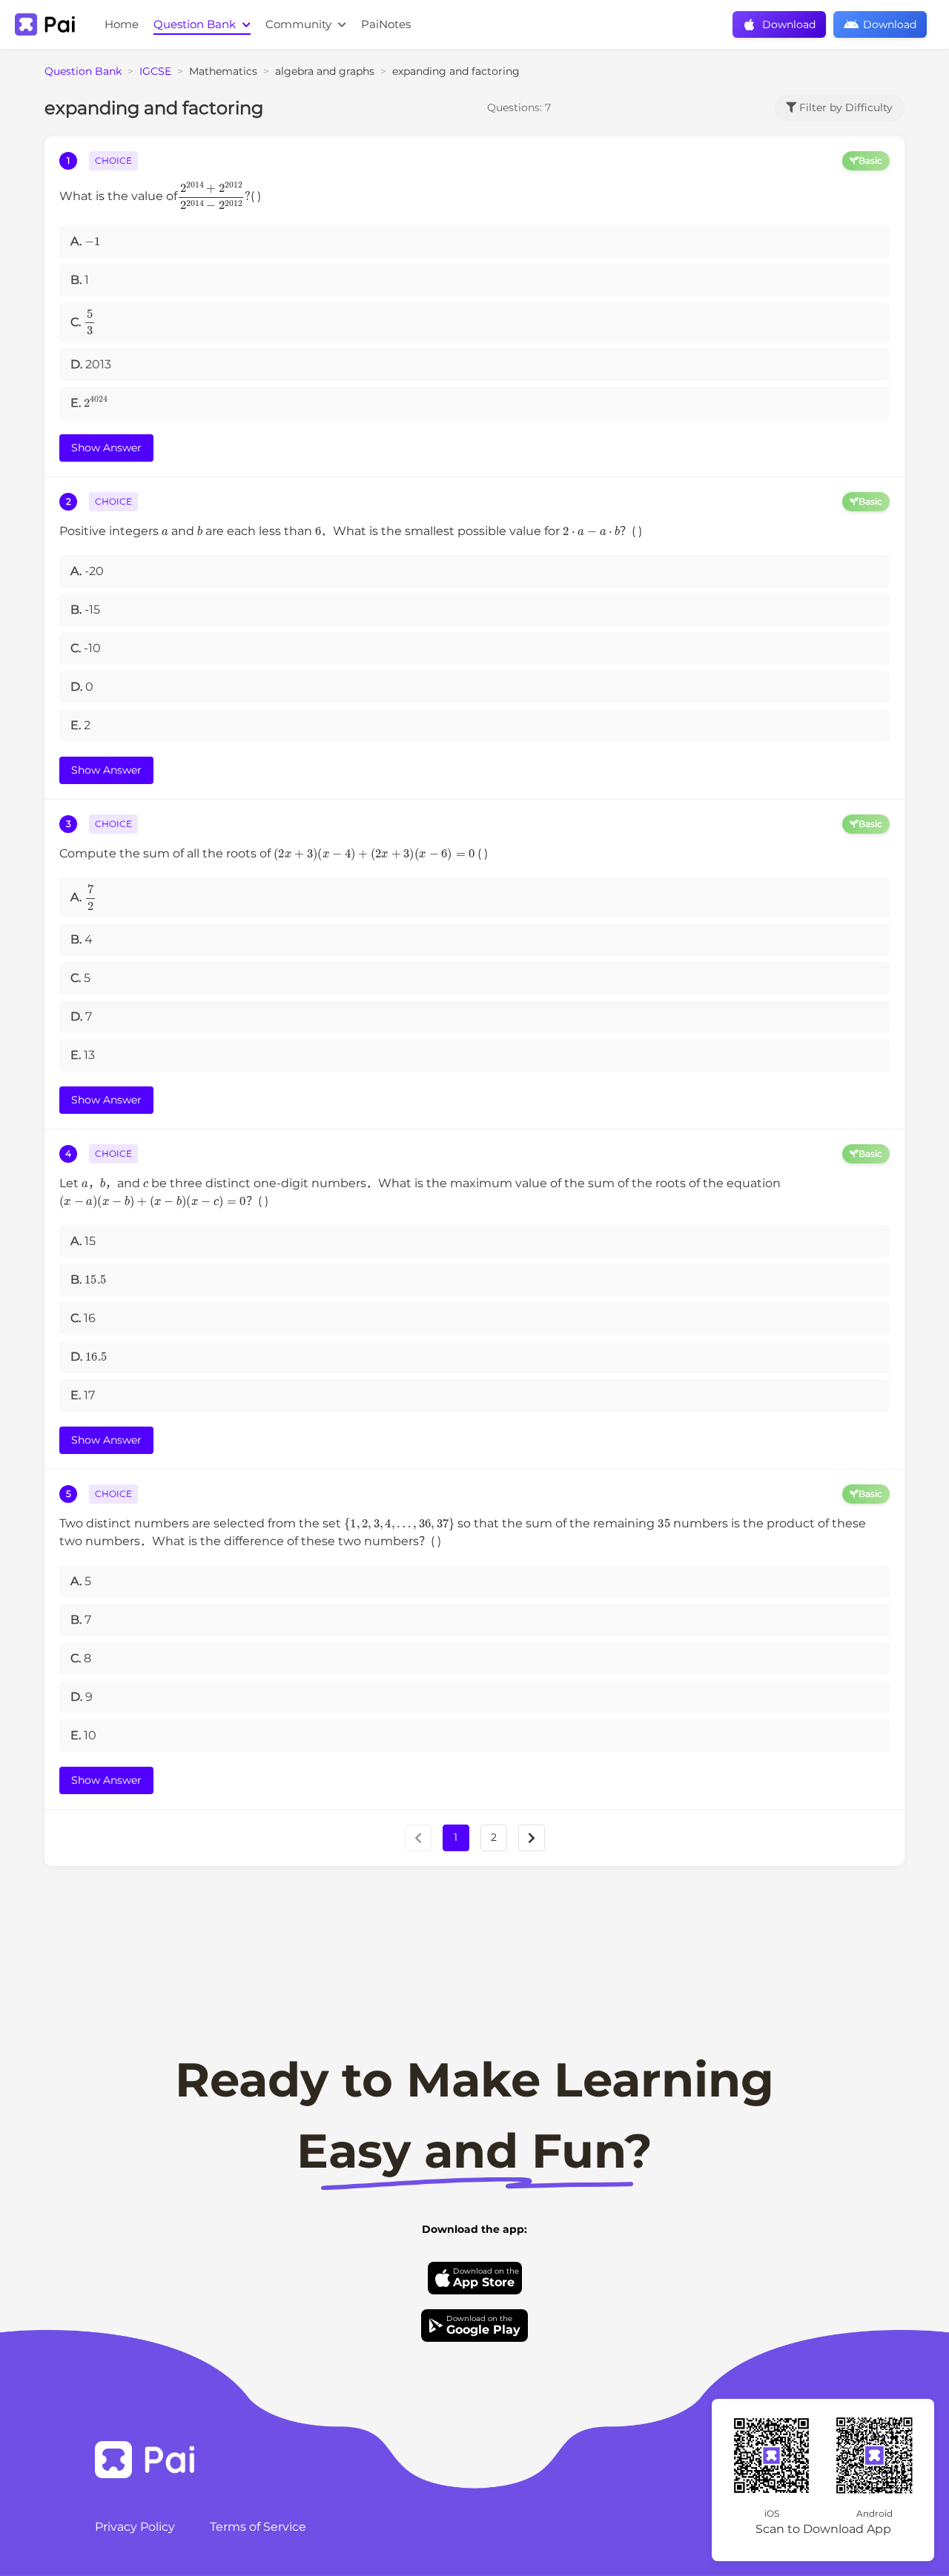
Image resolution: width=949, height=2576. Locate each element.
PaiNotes (386, 24)
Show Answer (106, 448)
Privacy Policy (135, 2527)
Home (122, 24)
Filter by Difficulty (844, 107)
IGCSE (155, 71)
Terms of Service (258, 2527)
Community (300, 24)
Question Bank (196, 24)
